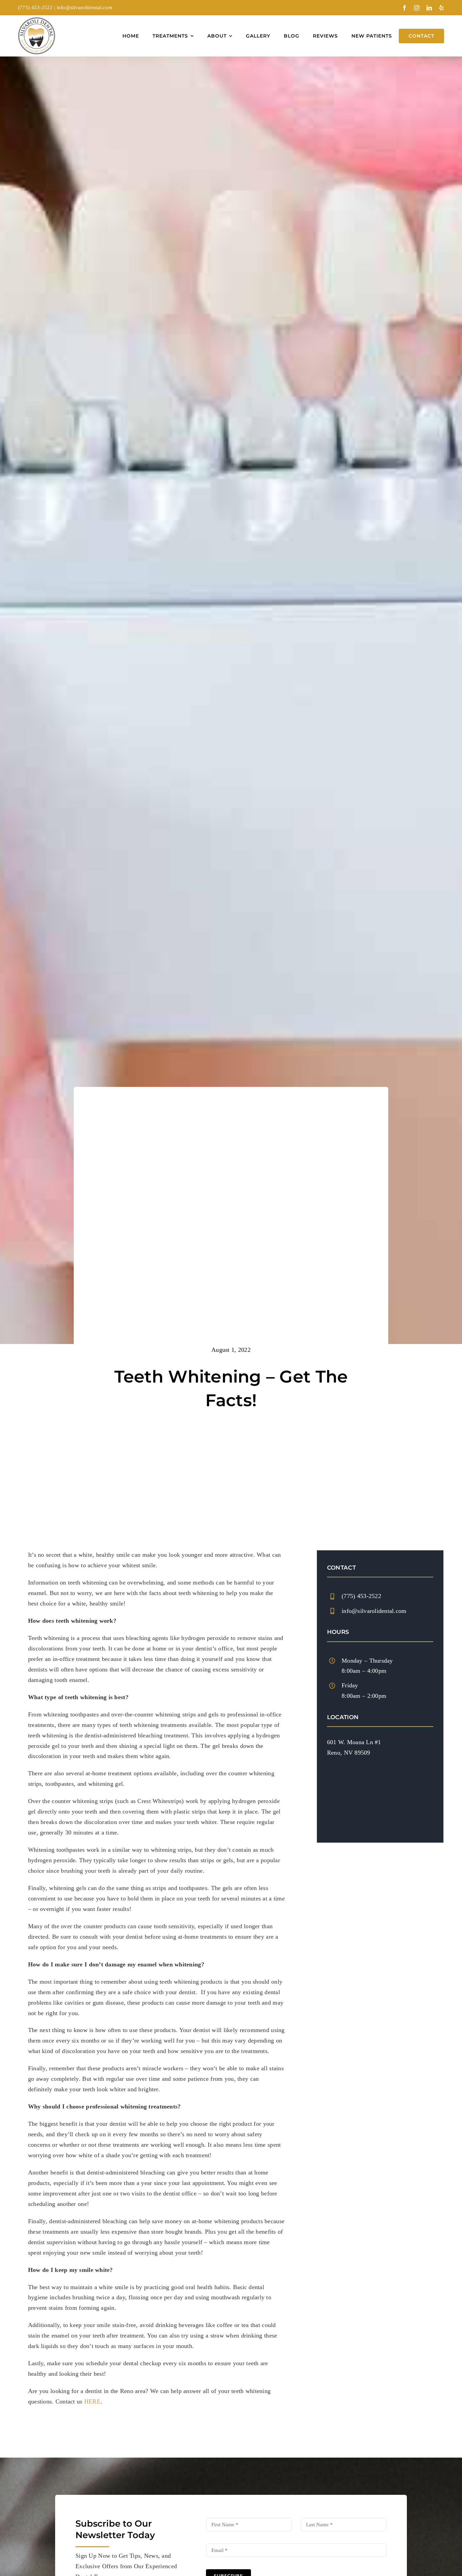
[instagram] (417, 8)
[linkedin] (429, 8)
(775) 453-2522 (35, 7)
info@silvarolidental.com (85, 7)
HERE (92, 2401)
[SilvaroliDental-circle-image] (37, 20)
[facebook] (405, 8)
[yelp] (441, 8)
